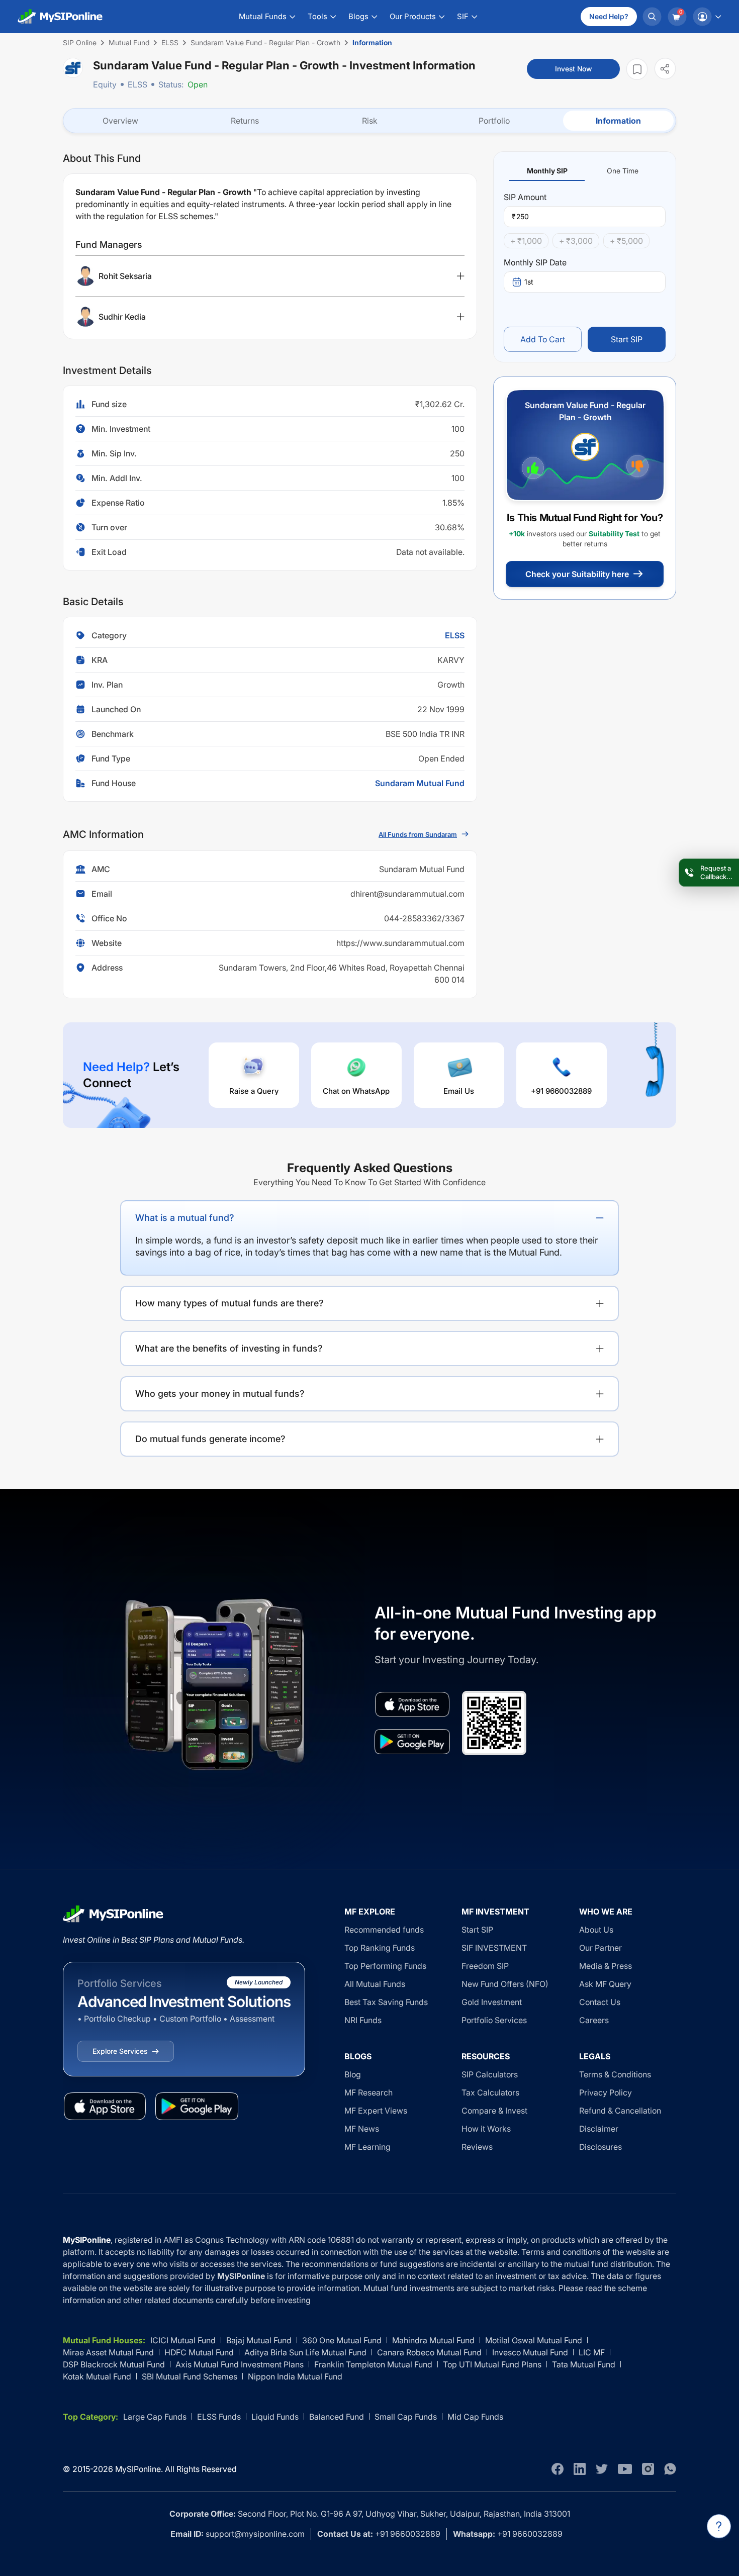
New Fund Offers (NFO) (505, 1984)
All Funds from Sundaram (418, 834)
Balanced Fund (337, 2417)
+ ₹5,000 (626, 241)
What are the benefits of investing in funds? (229, 1348)
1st (529, 282)
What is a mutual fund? (185, 1218)
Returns (245, 121)
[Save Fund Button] (637, 69)
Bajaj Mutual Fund (259, 2340)
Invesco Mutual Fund (530, 2352)
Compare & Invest (494, 2111)
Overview (120, 121)
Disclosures (601, 2147)
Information (618, 121)
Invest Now (573, 69)
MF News (362, 2129)
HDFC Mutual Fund (199, 2352)
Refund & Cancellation (620, 2111)
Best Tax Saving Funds (386, 2002)
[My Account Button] (707, 17)
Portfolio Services (494, 2020)
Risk (370, 121)
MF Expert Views (376, 2111)
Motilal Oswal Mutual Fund (534, 2340)
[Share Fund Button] (665, 69)
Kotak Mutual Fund (97, 2376)
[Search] (652, 17)
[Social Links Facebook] (558, 2469)
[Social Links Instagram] (648, 2469)
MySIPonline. (139, 2469)
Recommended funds (384, 1930)
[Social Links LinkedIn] (580, 2469)
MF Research (368, 2092)
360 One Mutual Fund (342, 2340)
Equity (105, 84)
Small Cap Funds (406, 2417)
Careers (594, 2020)
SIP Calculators (490, 2074)
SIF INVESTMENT (494, 1948)
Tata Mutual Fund (584, 2364)
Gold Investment (492, 2002)
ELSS (137, 84)
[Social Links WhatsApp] (670, 2469)
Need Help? (609, 16)
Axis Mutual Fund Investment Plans (240, 2364)
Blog (353, 2074)
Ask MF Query (605, 1984)
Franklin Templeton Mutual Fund (373, 2364)
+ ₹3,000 (576, 241)
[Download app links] (412, 1704)
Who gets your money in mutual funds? (220, 1394)
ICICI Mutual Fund (183, 2340)
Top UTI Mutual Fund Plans (492, 2364)
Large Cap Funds (155, 2417)
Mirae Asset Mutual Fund (108, 2352)
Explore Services (120, 2051)
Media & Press (606, 1966)
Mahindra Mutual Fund (433, 2340)
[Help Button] (719, 2526)
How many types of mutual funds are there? (229, 1303)
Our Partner (601, 1948)
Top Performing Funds (385, 1966)
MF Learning (367, 2147)
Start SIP (627, 339)
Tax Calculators (490, 2092)
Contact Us (600, 2002)
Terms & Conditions (615, 2074)
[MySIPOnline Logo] (60, 17)
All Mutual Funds (375, 1984)
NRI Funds (363, 2020)
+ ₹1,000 (526, 241)
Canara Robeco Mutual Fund (429, 2352)
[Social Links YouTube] (625, 2469)
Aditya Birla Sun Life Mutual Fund (305, 2352)
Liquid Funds (275, 2417)
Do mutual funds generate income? (210, 1439)
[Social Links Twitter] (602, 2469)
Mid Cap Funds (475, 2417)
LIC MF (592, 2352)
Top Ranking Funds (380, 1948)
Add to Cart (543, 339)
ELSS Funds (219, 2417)
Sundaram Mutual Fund (420, 783)
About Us (596, 1930)
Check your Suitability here (577, 574)
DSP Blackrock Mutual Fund (114, 2364)
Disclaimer (599, 2129)
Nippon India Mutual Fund (295, 2376)
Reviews (477, 2147)
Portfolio (494, 121)
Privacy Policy (606, 2092)
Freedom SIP (485, 1966)
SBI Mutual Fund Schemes (190, 2376)
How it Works (486, 2129)
